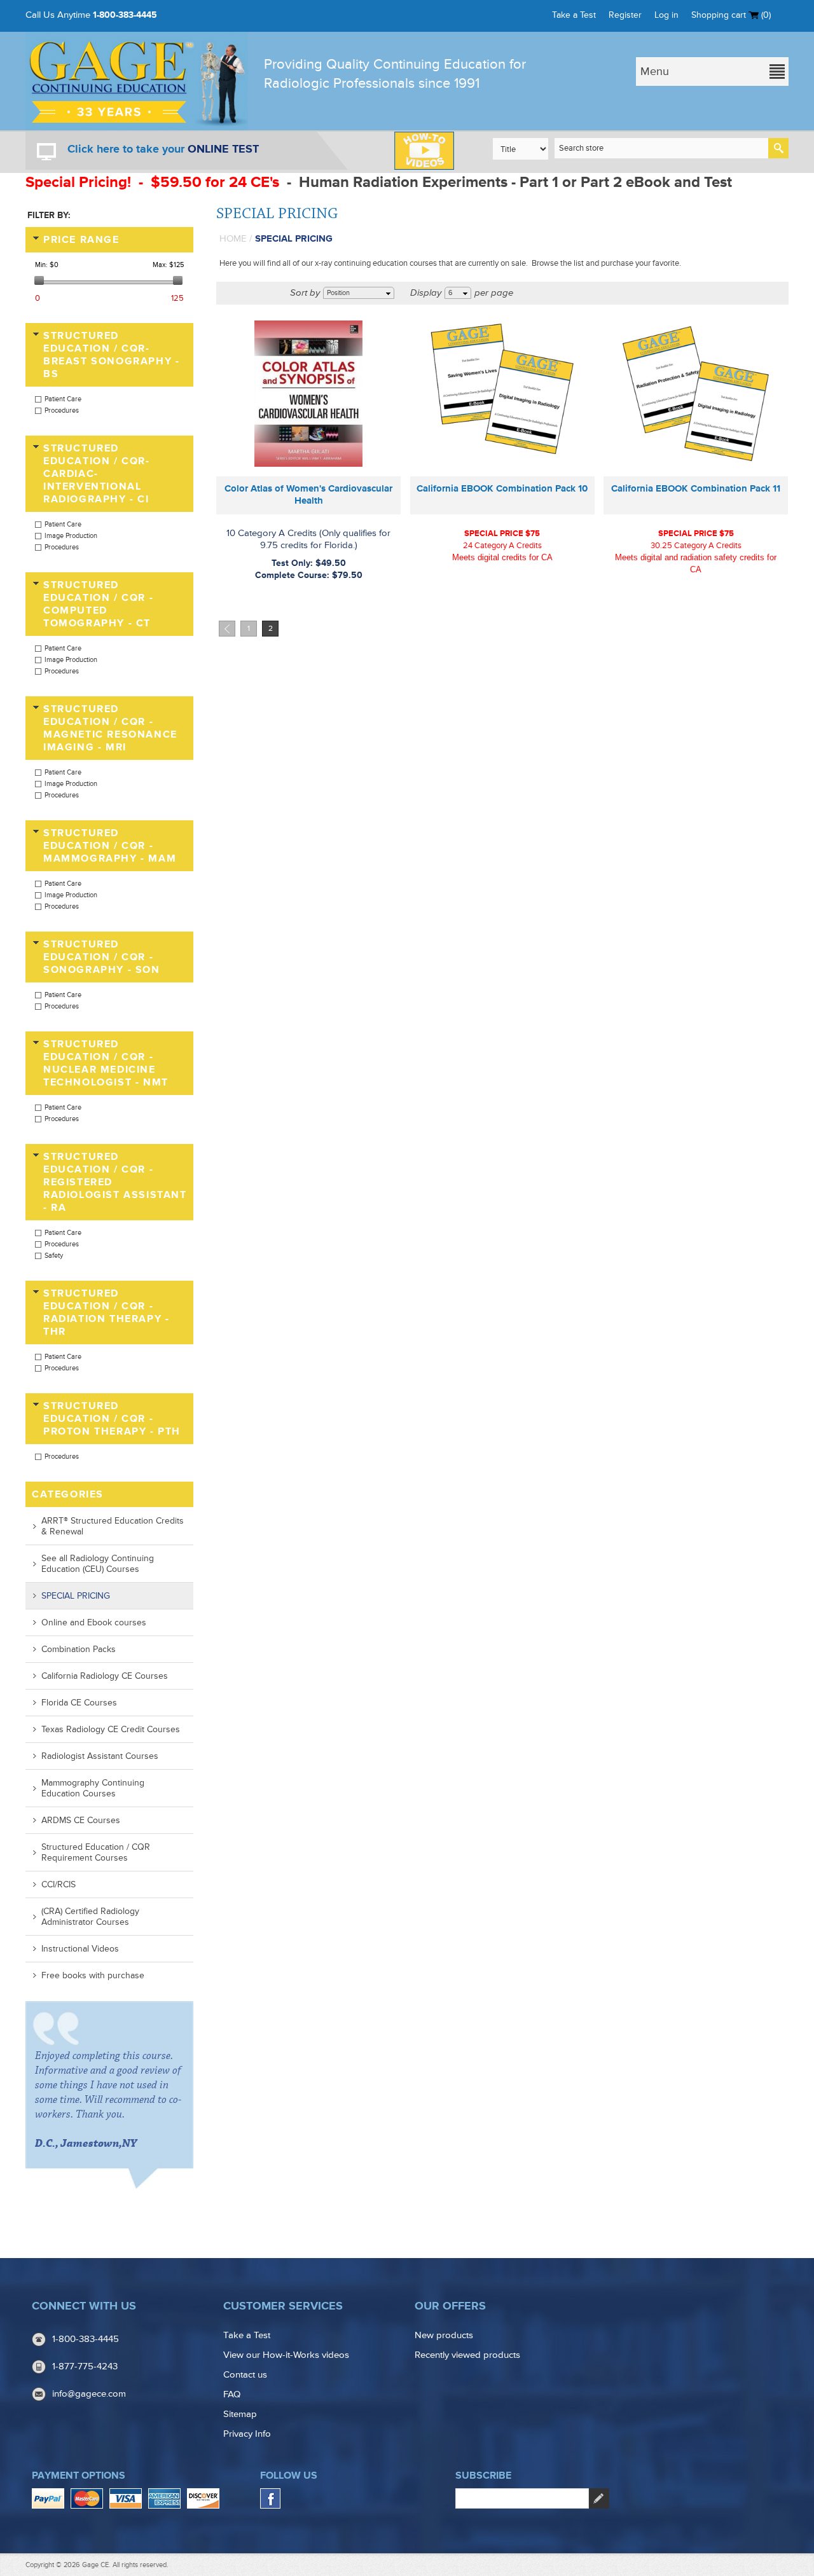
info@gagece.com (89, 2394)
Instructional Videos (80, 1949)
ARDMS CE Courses (81, 1820)
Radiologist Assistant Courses (100, 1756)
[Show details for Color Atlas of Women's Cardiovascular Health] (308, 394)
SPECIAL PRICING (76, 1596)
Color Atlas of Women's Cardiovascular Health (308, 495)
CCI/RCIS (59, 1884)
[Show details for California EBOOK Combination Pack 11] (696, 394)
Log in (666, 15)
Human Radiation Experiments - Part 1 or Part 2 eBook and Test (517, 182)
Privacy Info (247, 2434)
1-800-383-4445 (125, 15)
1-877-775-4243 (85, 2366)
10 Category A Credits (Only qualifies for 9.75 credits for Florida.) (308, 539)
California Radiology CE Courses (105, 1676)
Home (233, 239)
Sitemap (240, 2414)
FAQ (232, 2394)
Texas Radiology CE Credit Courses (111, 1729)
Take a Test (574, 15)
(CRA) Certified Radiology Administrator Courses (90, 1917)
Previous (227, 629)
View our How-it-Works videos (286, 2355)
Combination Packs (79, 1649)
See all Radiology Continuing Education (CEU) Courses (98, 1564)
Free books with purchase (93, 1975)
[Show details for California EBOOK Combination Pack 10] (502, 394)
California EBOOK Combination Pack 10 (502, 489)
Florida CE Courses (79, 1703)
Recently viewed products (467, 2355)
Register (625, 15)
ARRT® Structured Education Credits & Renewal (113, 1526)
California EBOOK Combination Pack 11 (696, 489)
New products (444, 2335)
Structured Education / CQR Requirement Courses (96, 1852)
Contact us (245, 2375)
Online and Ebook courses (94, 1622)
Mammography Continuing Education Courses (93, 1788)
